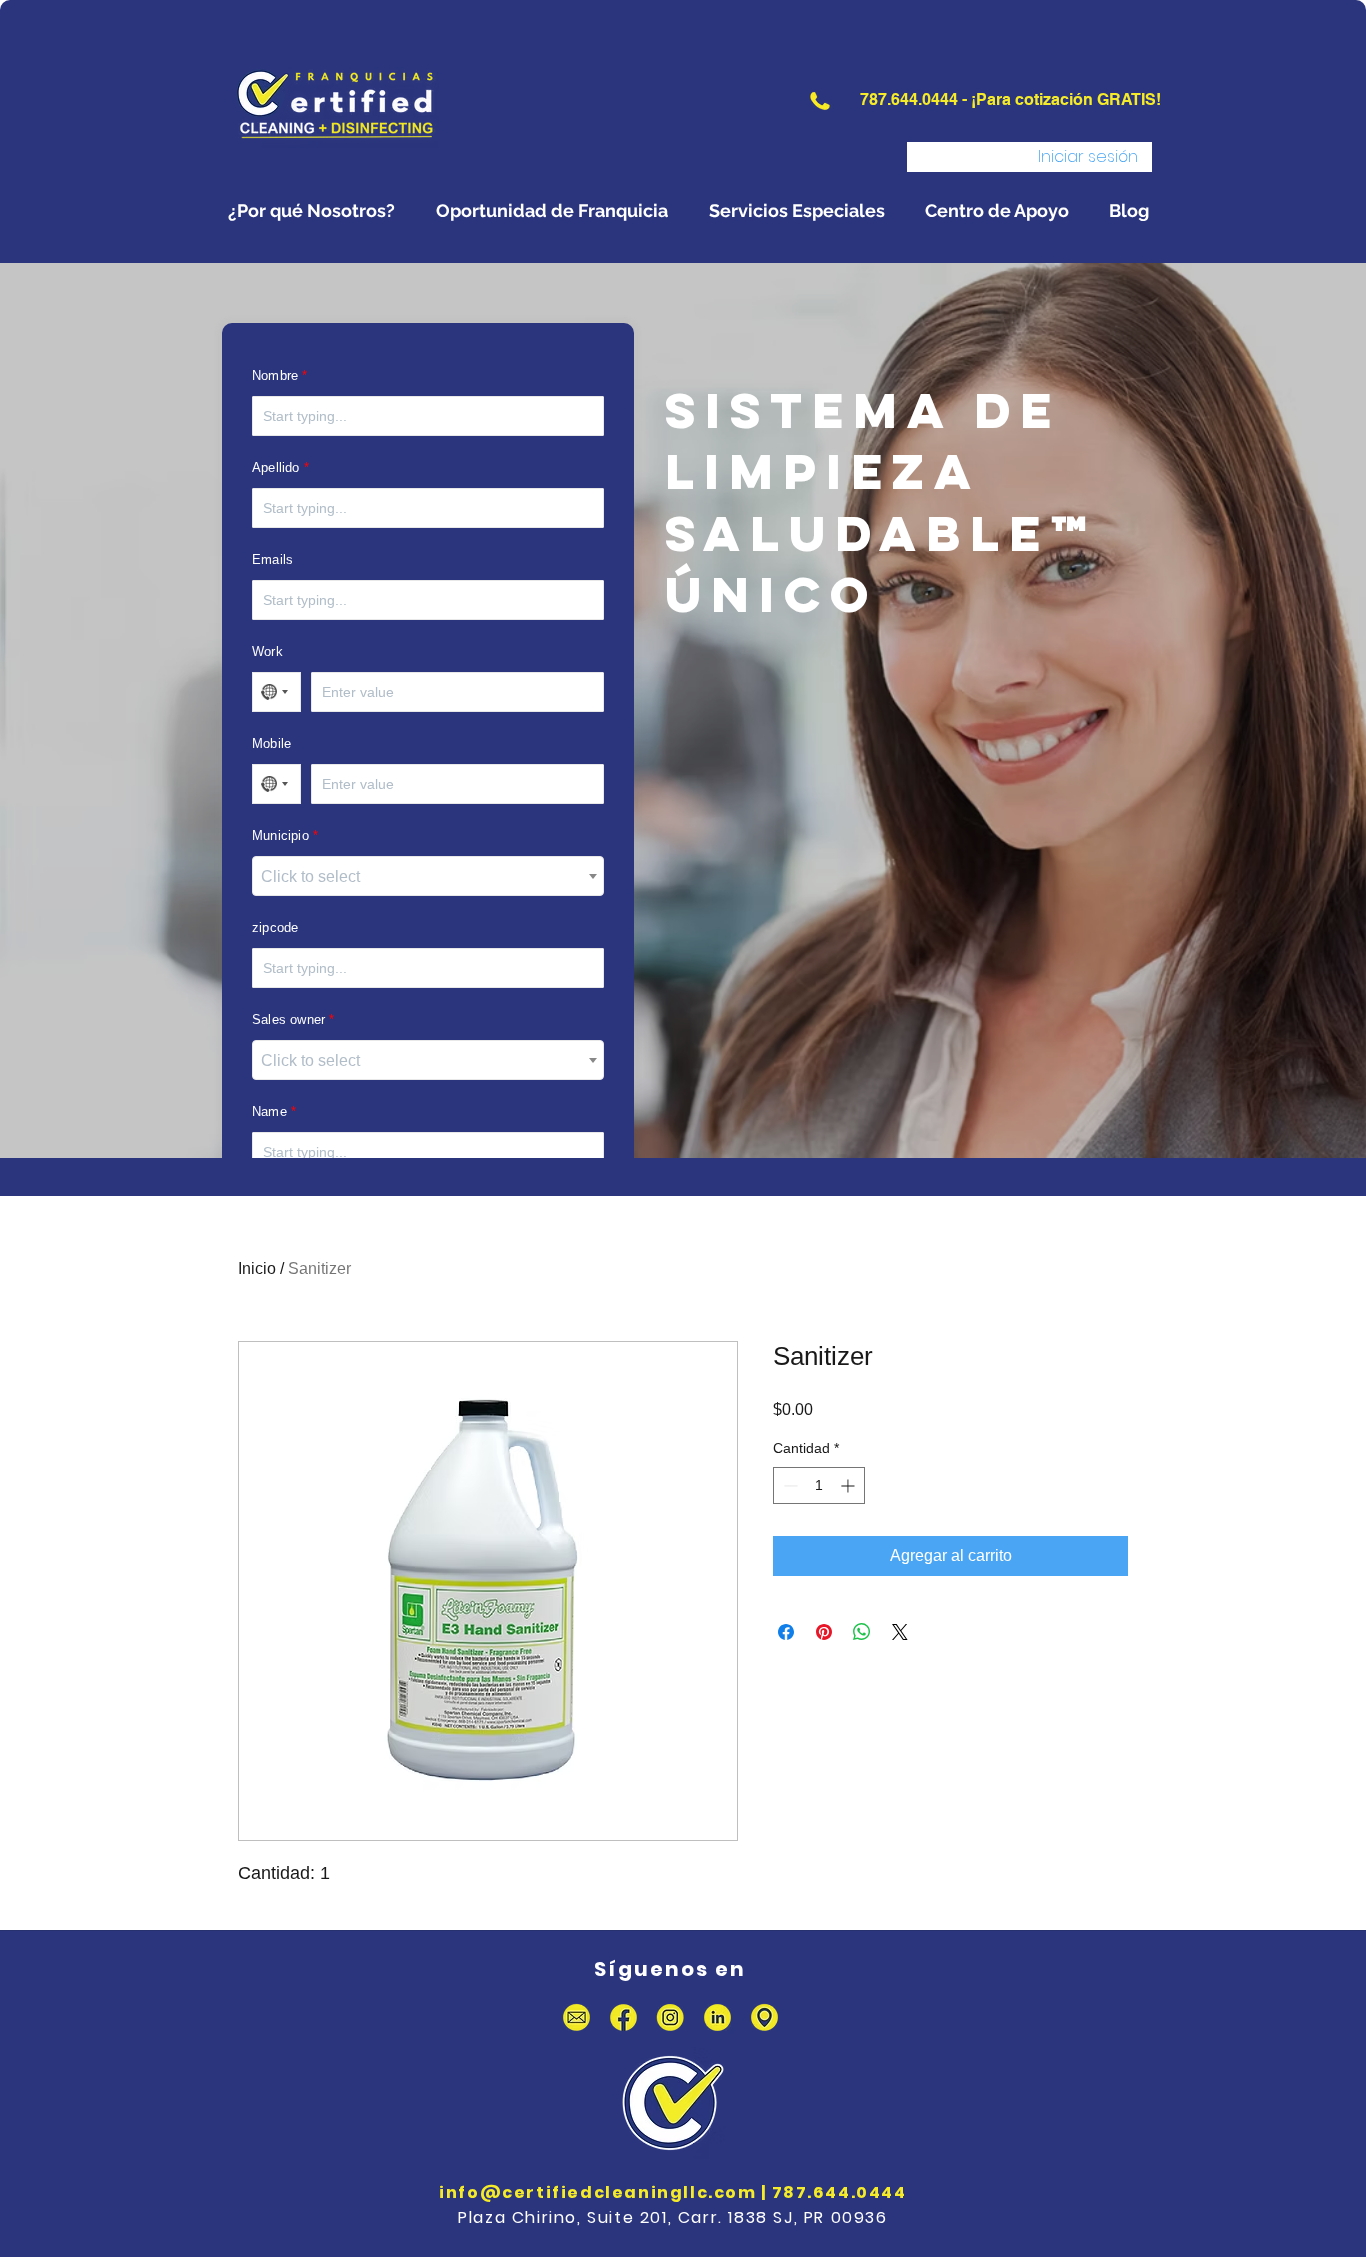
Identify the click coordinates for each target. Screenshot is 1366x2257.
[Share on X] (900, 1632)
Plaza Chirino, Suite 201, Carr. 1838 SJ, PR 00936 (672, 2217)
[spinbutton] (819, 1485)
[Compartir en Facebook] (786, 1632)
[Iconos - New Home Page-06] (670, 2017)
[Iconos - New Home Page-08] (764, 2017)
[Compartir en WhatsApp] (862, 1632)
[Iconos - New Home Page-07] (717, 2017)
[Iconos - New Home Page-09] (576, 2017)
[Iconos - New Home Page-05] (623, 2017)
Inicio (257, 1268)
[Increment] (849, 1485)
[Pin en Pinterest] (824, 1632)
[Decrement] (788, 1485)
